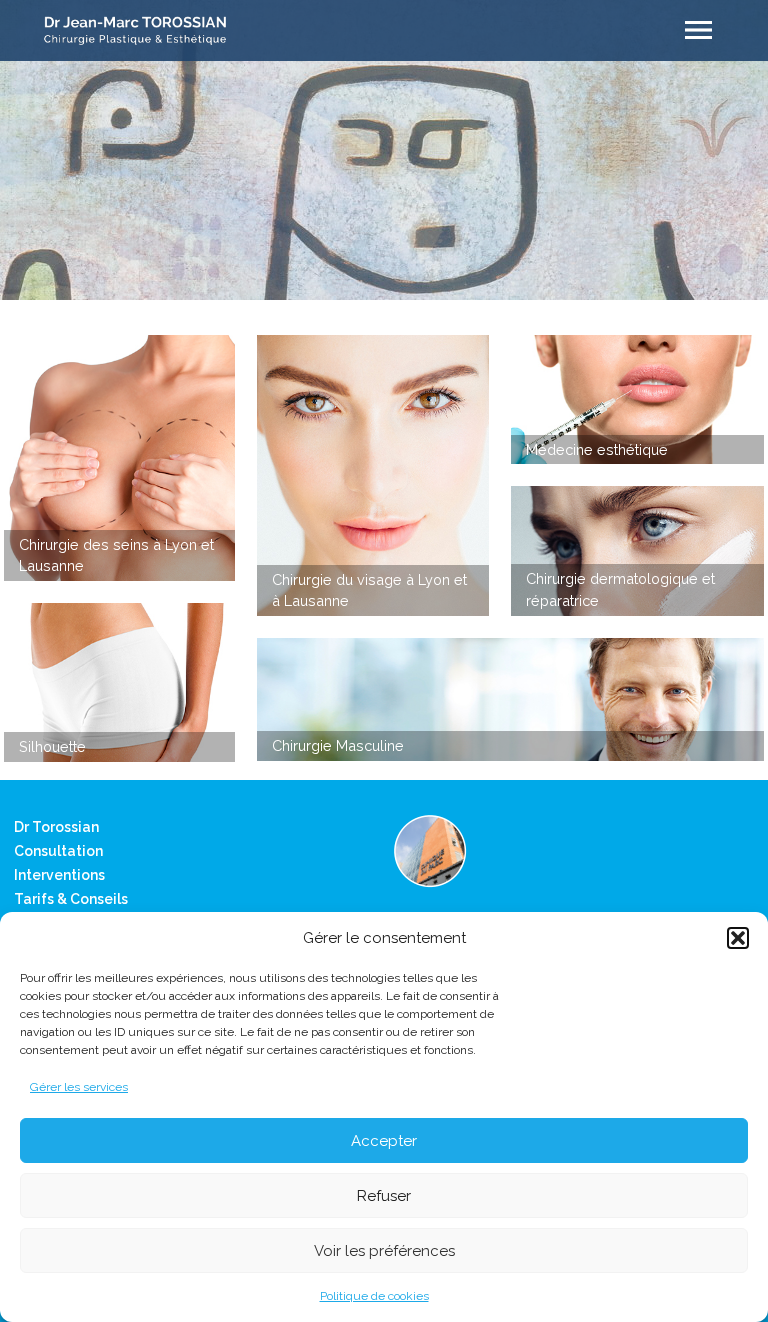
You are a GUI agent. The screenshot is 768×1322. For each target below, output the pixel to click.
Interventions (59, 875)
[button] (738, 938)
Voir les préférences (384, 1251)
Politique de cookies (374, 1296)
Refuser (384, 1196)
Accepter (384, 1141)
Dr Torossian (56, 827)
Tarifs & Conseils (71, 899)
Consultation (58, 851)
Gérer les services (79, 1087)
